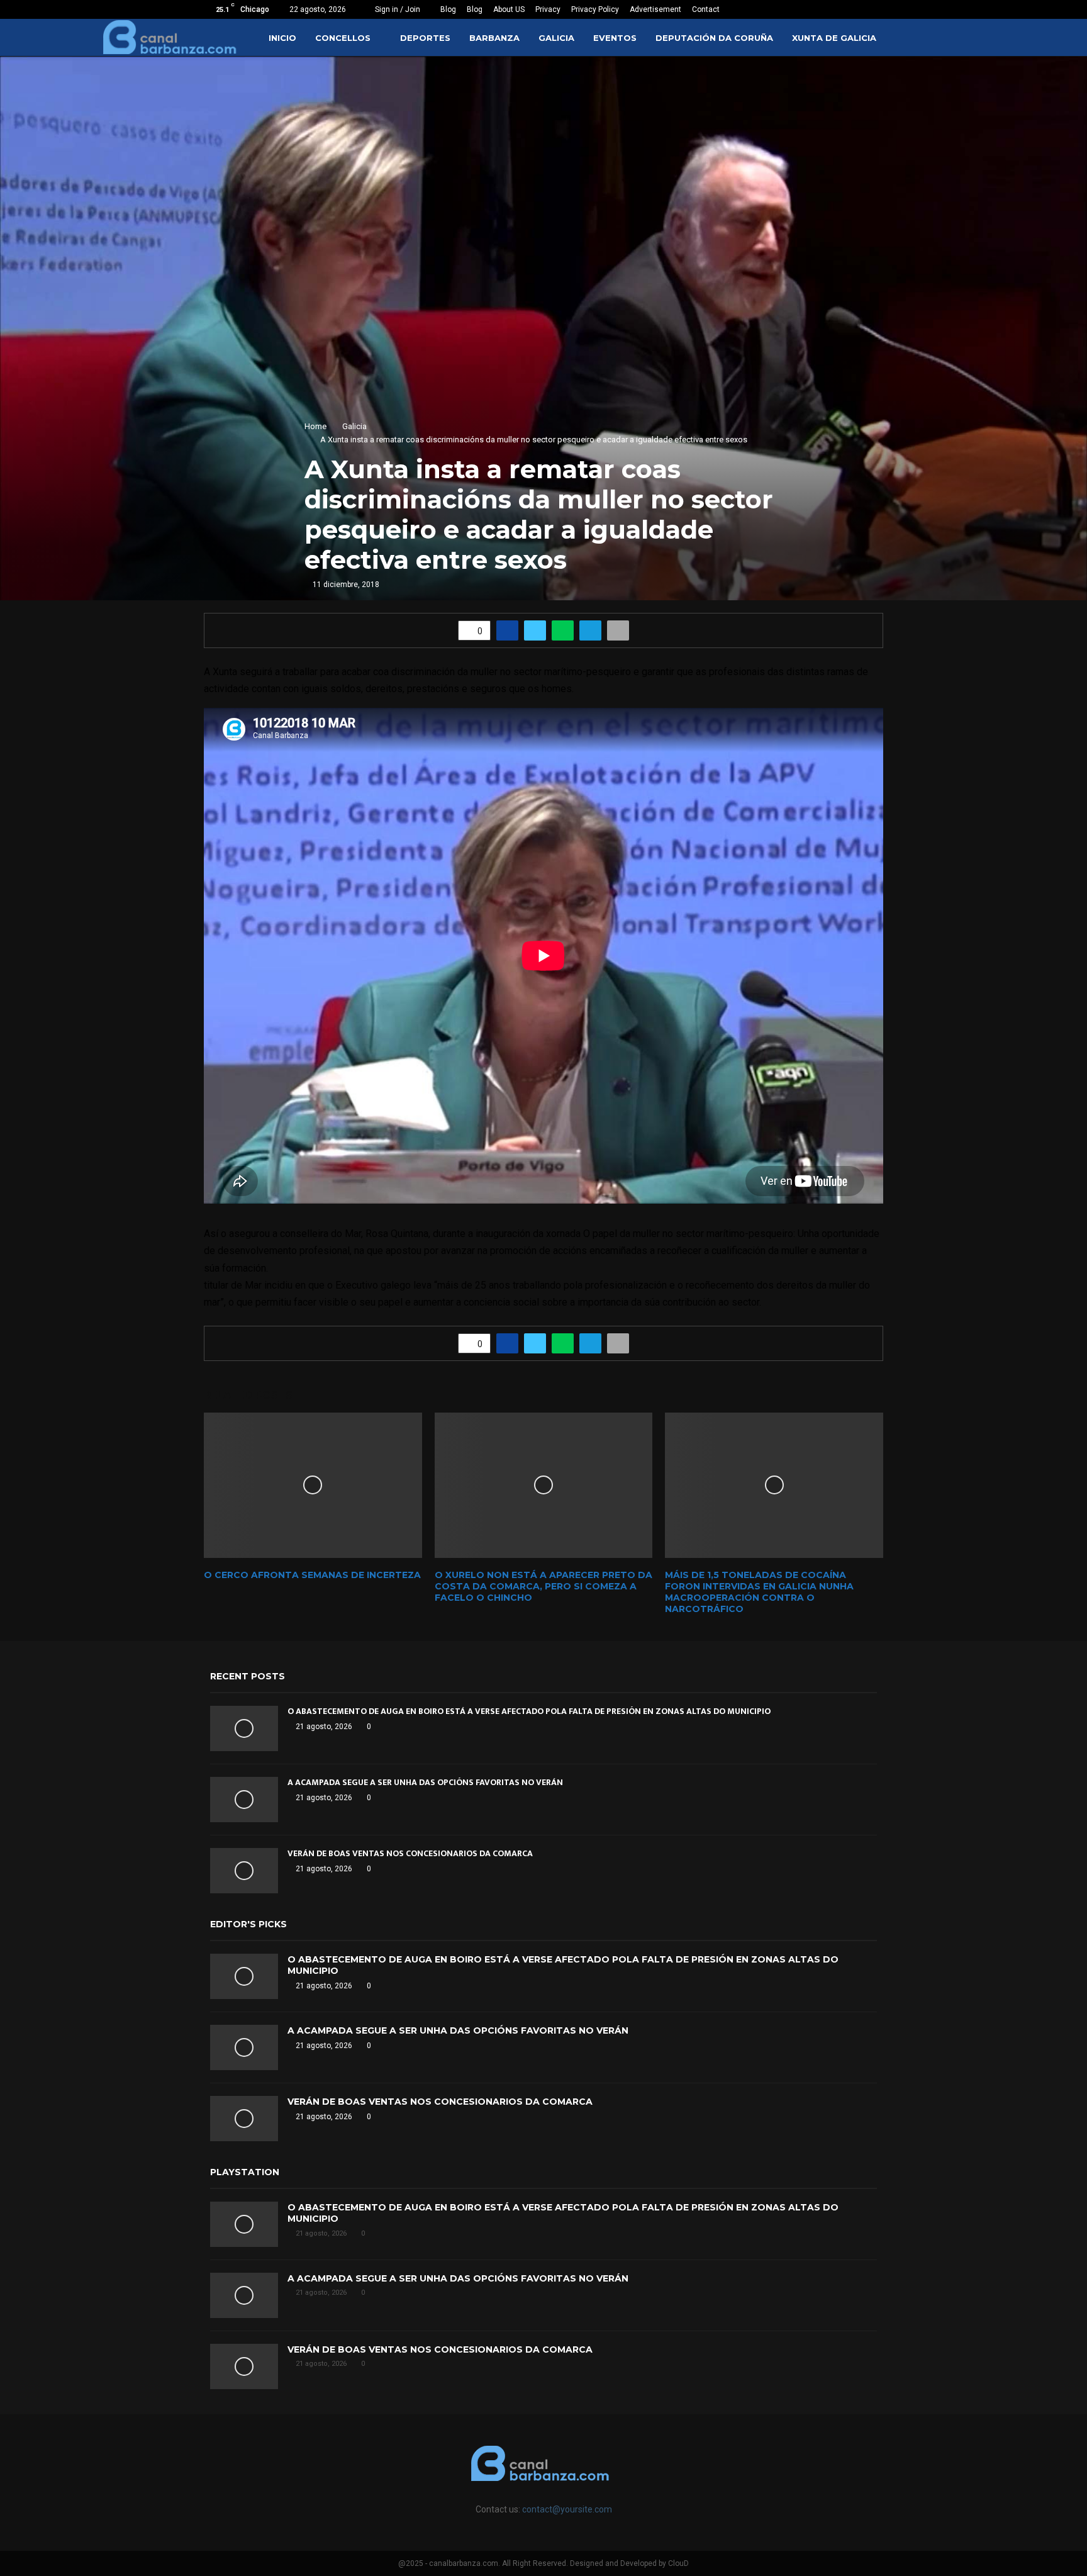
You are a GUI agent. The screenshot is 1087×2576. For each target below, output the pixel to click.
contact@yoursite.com (567, 2509)
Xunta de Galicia (834, 38)
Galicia (556, 38)
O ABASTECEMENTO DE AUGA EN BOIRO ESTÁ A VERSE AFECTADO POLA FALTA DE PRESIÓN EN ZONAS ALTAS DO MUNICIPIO (529, 1711)
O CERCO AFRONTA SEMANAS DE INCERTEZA (312, 1575)
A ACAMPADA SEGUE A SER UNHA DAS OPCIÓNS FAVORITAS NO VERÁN (425, 1782)
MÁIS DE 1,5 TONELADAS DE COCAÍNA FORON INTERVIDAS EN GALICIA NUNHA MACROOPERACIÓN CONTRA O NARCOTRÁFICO (759, 1592)
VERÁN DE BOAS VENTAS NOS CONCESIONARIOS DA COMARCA (410, 1853)
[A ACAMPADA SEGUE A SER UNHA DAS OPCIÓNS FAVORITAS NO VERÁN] (244, 1800)
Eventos (615, 38)
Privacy (548, 9)
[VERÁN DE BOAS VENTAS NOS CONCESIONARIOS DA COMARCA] (244, 1871)
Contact (706, 9)
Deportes (425, 38)
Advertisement (655, 9)
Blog (448, 9)
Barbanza (494, 38)
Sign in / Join (397, 9)
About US (509, 9)
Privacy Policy (595, 9)
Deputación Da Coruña (714, 38)
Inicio (282, 38)
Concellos (343, 38)
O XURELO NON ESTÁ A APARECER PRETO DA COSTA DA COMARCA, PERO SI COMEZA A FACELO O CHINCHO (543, 1586)
